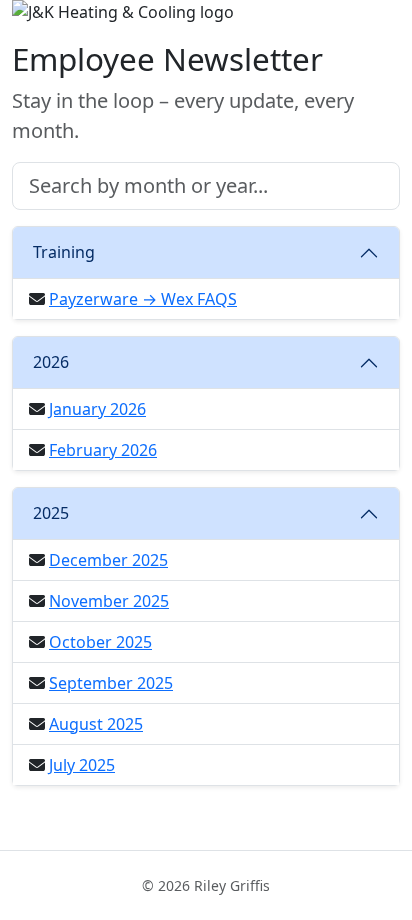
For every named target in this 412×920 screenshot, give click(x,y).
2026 (51, 362)
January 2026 (97, 409)
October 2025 (100, 642)
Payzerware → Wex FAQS (143, 299)
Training (64, 252)
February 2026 (103, 450)
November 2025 (109, 601)
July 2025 (82, 765)
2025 (51, 513)
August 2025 (96, 724)
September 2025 (111, 683)
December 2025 (108, 560)
